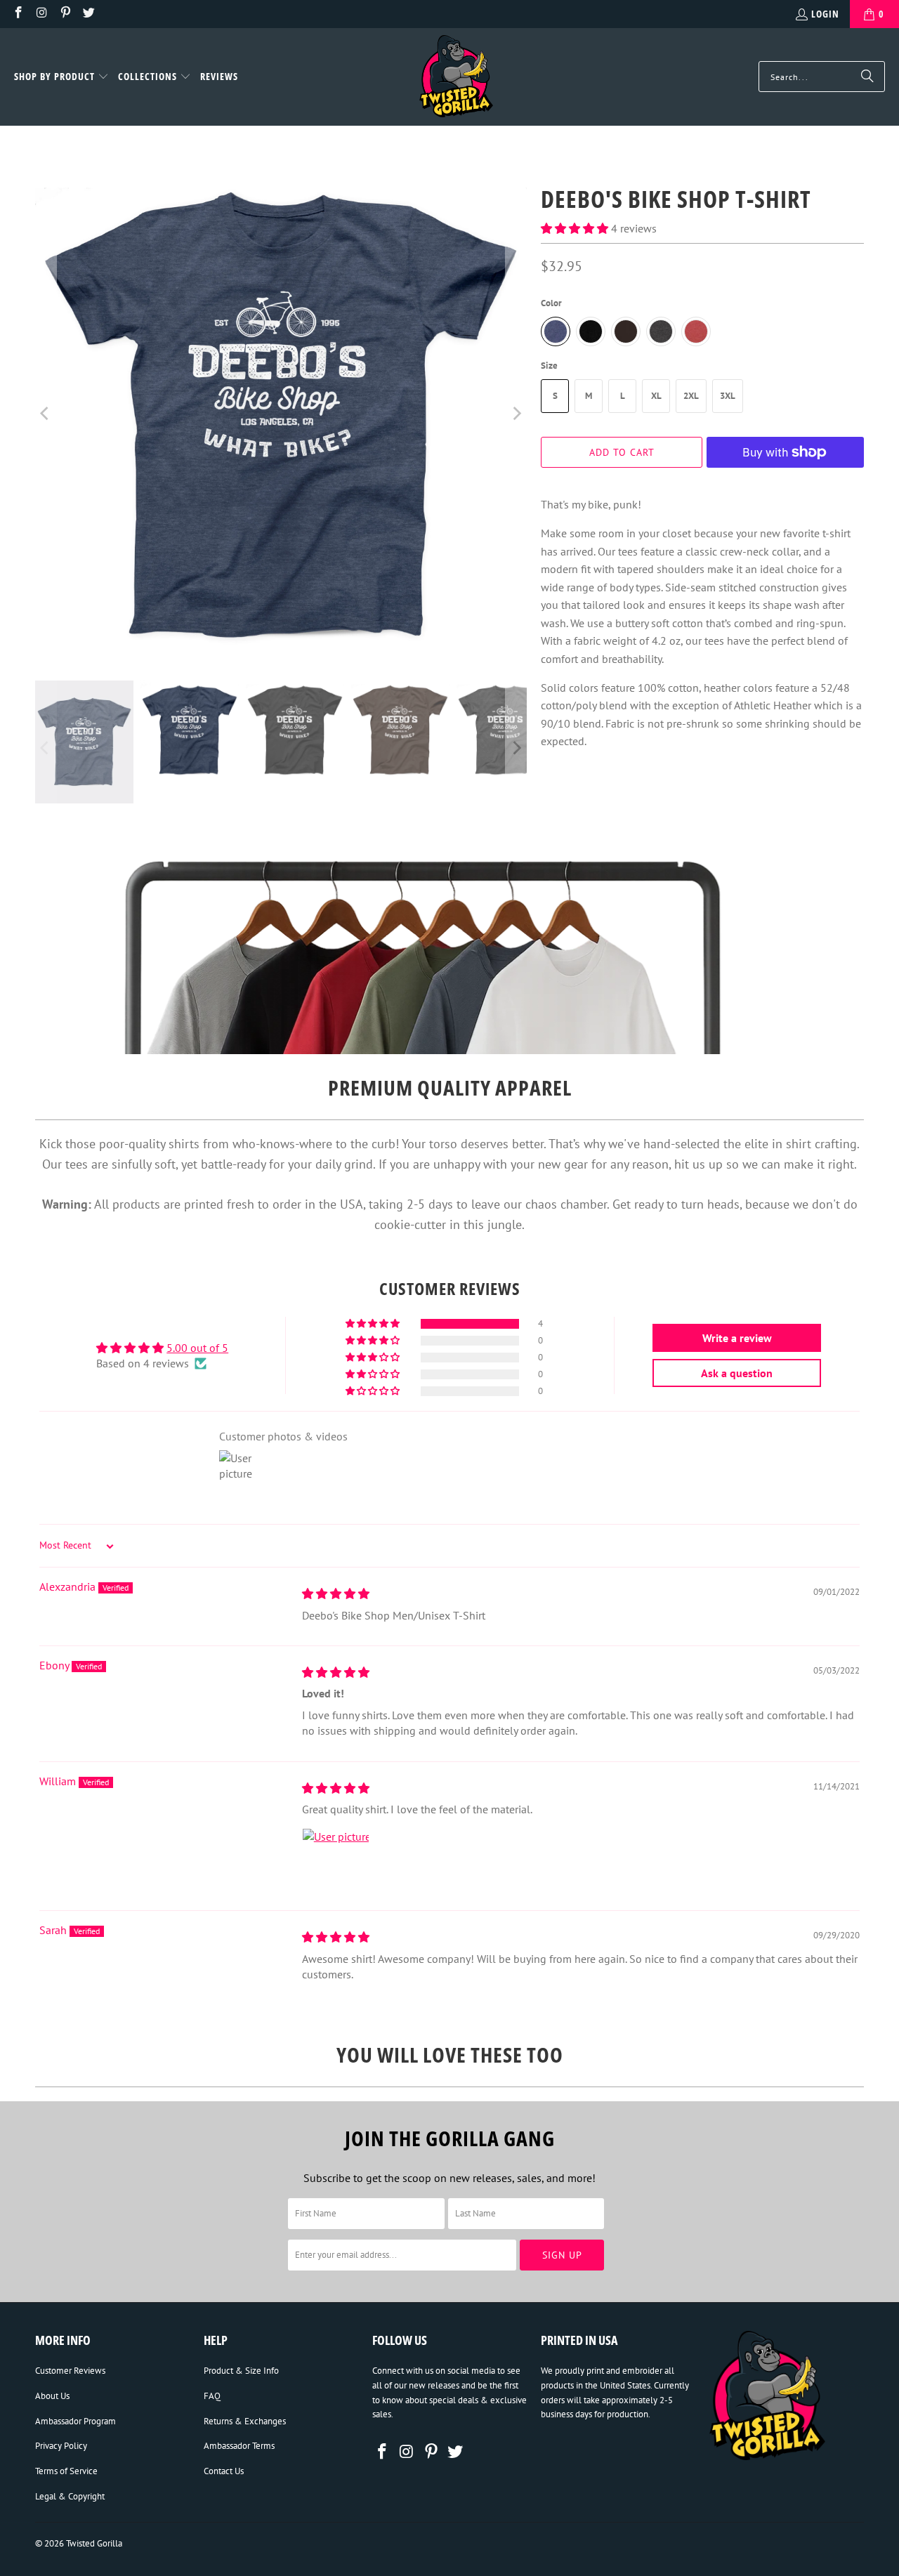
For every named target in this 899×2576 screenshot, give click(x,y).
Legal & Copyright (70, 2496)
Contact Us (224, 2471)
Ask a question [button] (737, 1373)
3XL (728, 396)
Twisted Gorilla (94, 2543)
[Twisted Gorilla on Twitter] (88, 14)
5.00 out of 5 (197, 1348)
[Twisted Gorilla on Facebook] (18, 14)
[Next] (516, 414)
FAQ (212, 2396)
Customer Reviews (70, 2371)
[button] (61, 77)
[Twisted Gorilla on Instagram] (41, 14)
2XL (691, 396)
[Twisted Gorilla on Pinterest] (65, 14)
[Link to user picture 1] (336, 1862)
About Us (52, 2396)
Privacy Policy (61, 2446)
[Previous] (46, 414)
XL (656, 396)
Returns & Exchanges (245, 2421)
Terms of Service (66, 2471)
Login (825, 14)
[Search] (867, 77)
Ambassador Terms (239, 2446)
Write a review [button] (737, 1338)
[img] (336, 1593)
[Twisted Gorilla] (456, 77)
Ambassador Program (76, 2421)
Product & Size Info (241, 2371)
